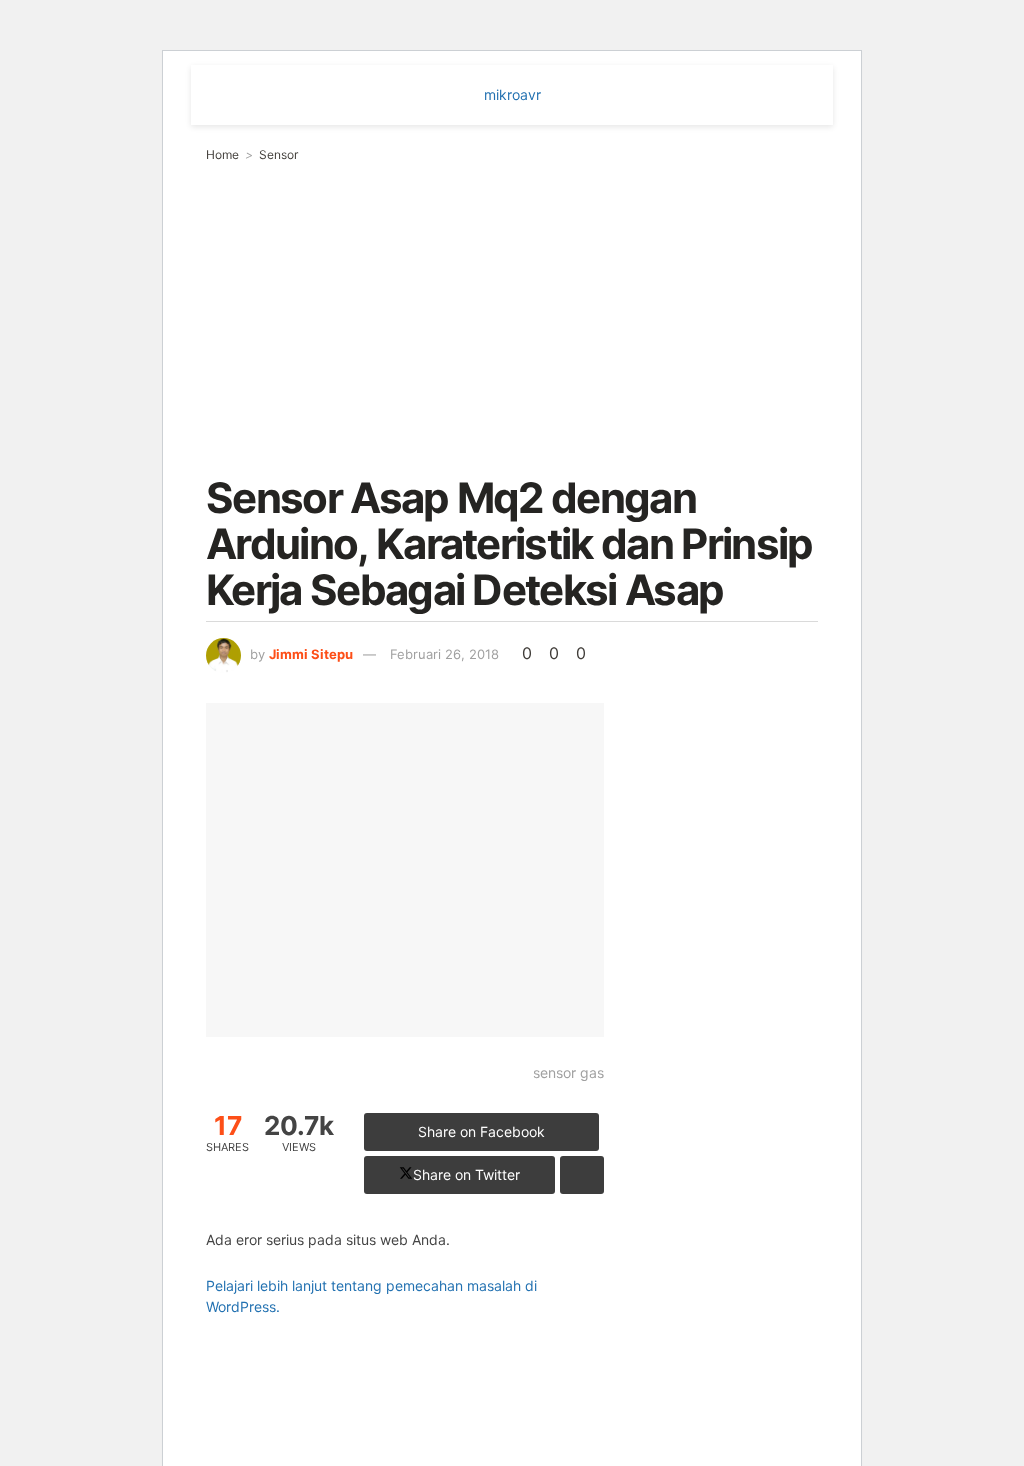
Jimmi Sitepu (311, 654)
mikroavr (512, 94)
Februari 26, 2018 (444, 654)
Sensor (278, 154)
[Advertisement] (512, 315)
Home (222, 154)
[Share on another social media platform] (582, 1175)
